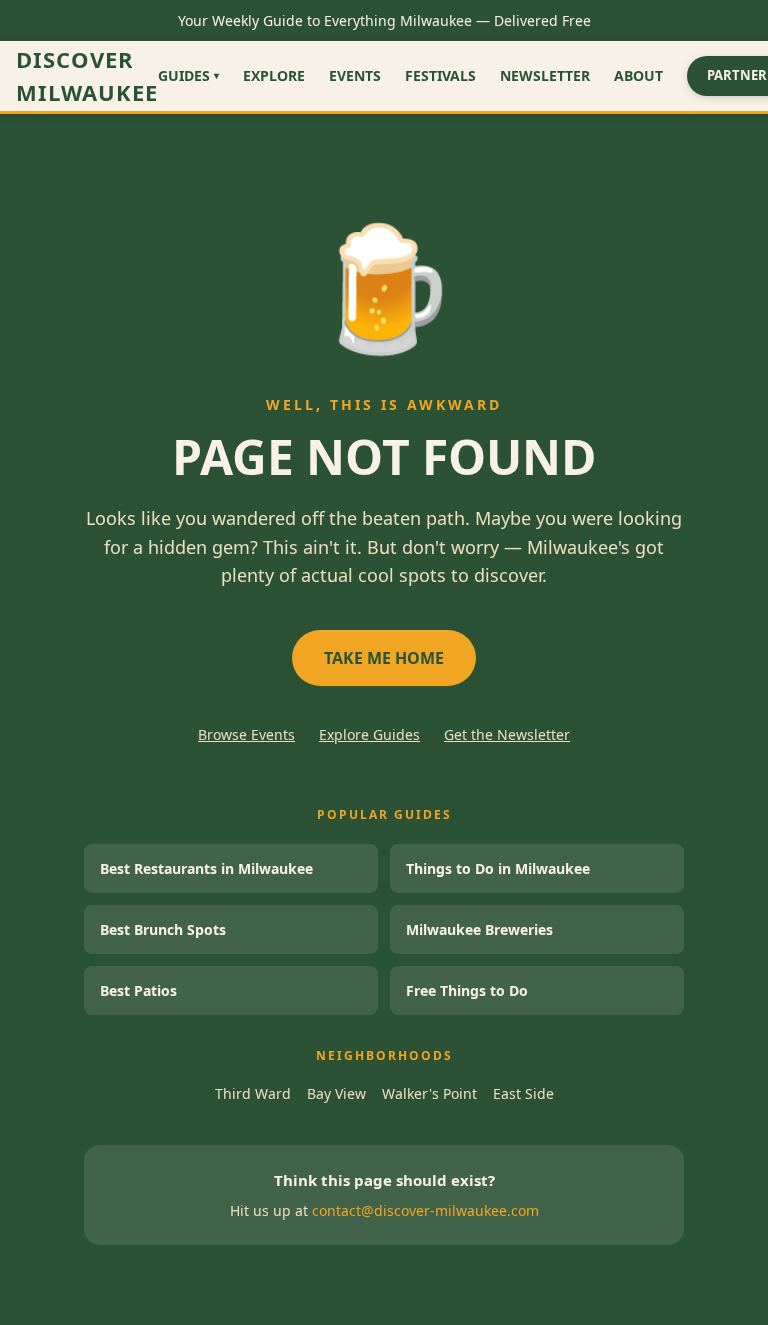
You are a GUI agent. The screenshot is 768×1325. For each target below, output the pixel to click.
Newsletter (545, 75)
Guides (188, 75)
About (638, 75)
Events (355, 75)
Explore (274, 75)
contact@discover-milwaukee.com (425, 1210)
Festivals (440, 75)
